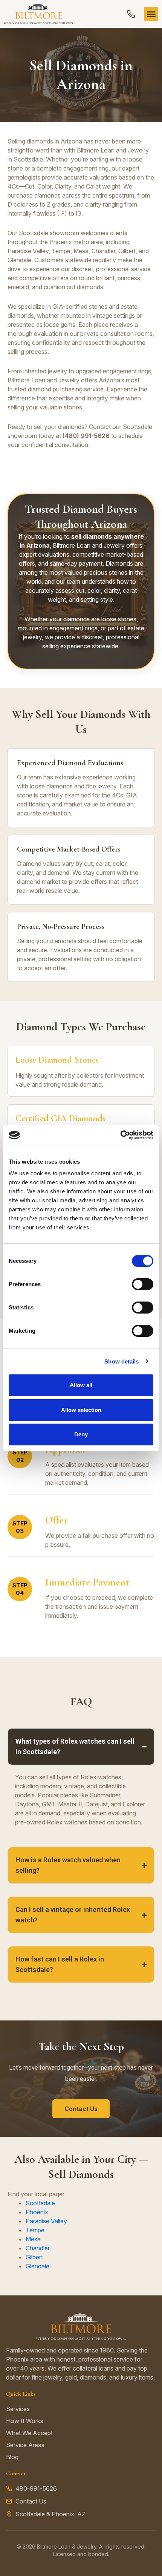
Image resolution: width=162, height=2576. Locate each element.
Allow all (81, 1385)
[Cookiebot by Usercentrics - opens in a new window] (120, 1135)
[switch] (143, 1284)
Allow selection (81, 1410)
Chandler (38, 2248)
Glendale (37, 2266)
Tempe (35, 2230)
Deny (81, 1434)
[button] (151, 14)
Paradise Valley (46, 2221)
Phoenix (37, 2212)
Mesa (33, 2239)
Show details (121, 1361)
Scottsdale (40, 2203)
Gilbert (34, 2257)
